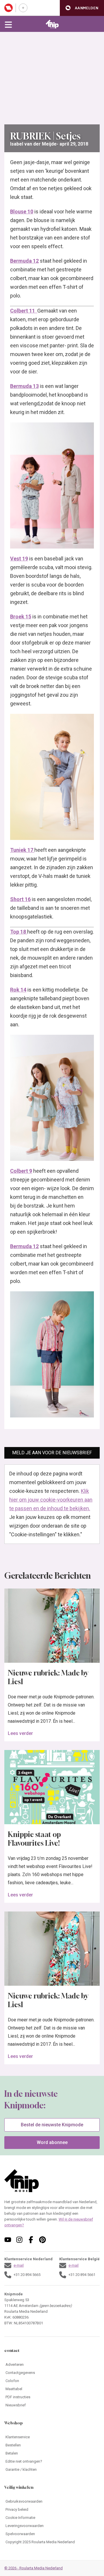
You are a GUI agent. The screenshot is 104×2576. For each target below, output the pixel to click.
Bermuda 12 (24, 261)
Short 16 (20, 899)
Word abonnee (52, 2142)
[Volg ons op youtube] (8, 2240)
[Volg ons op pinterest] (42, 2240)
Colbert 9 (21, 1171)
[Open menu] (8, 24)
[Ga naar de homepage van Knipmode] (52, 24)
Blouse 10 (22, 212)
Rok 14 (18, 990)
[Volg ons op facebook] (31, 2240)
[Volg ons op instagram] (19, 2240)
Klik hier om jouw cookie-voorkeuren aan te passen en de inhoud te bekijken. (51, 1500)
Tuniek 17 (22, 850)
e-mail (19, 2265)
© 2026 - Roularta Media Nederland (34, 2568)
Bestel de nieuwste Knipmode (52, 2125)
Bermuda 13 (24, 386)
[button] (82, 8)
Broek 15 (21, 617)
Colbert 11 (24, 311)
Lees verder (20, 1733)
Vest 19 (19, 559)
